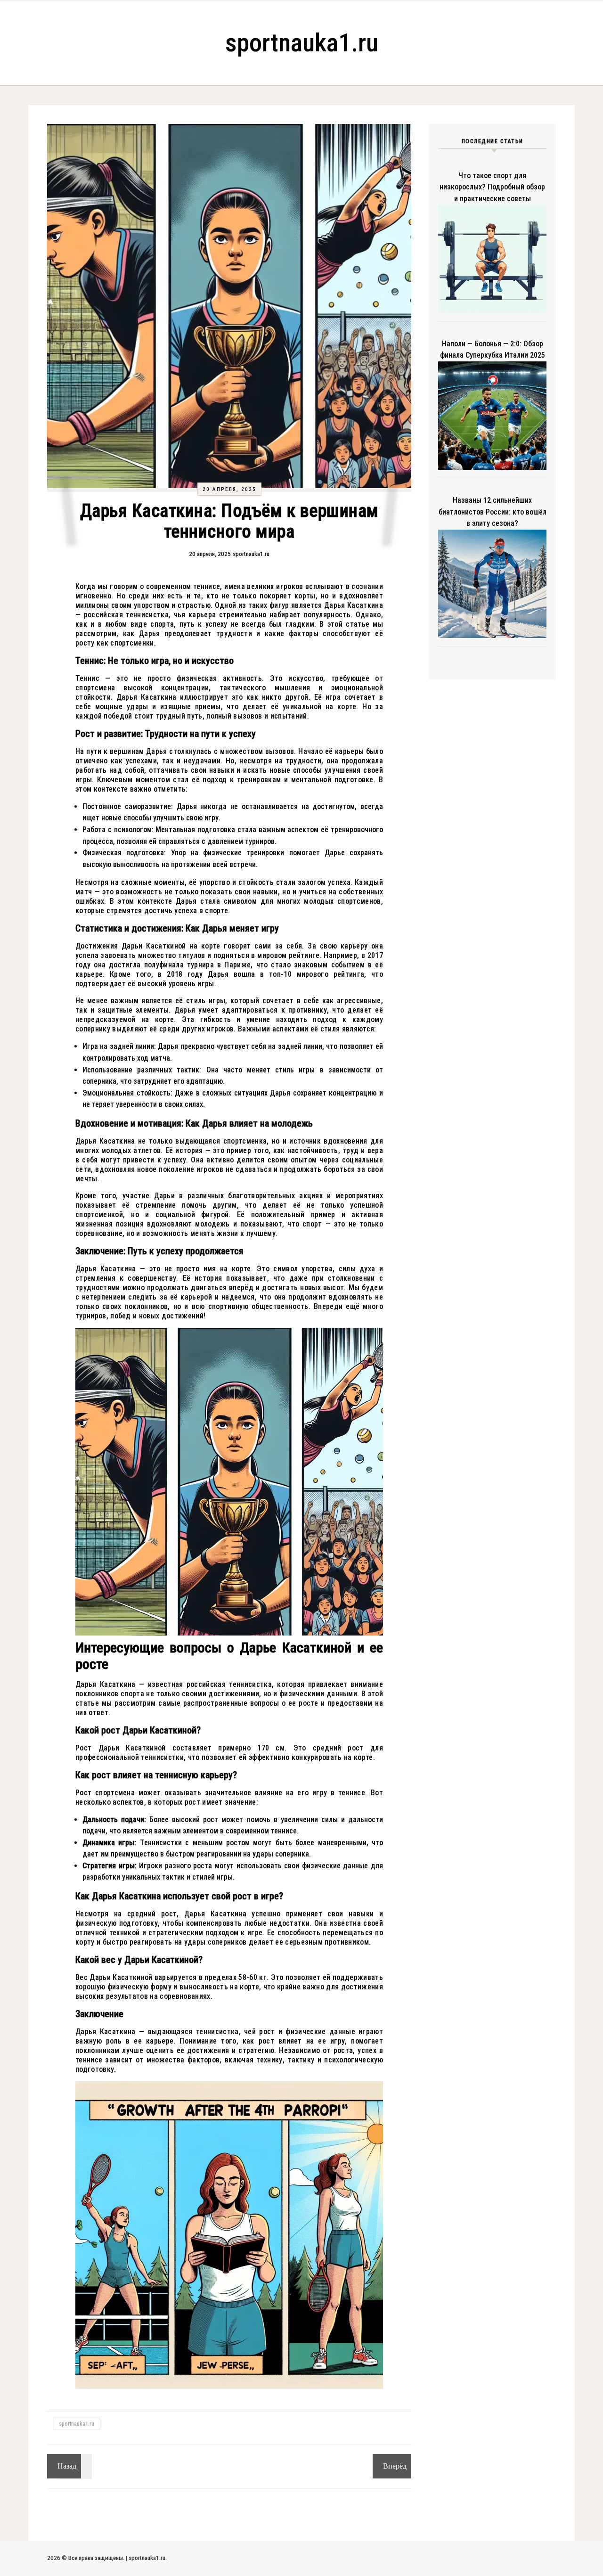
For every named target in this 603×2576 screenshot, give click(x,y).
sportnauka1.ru (302, 43)
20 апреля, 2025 (229, 489)
